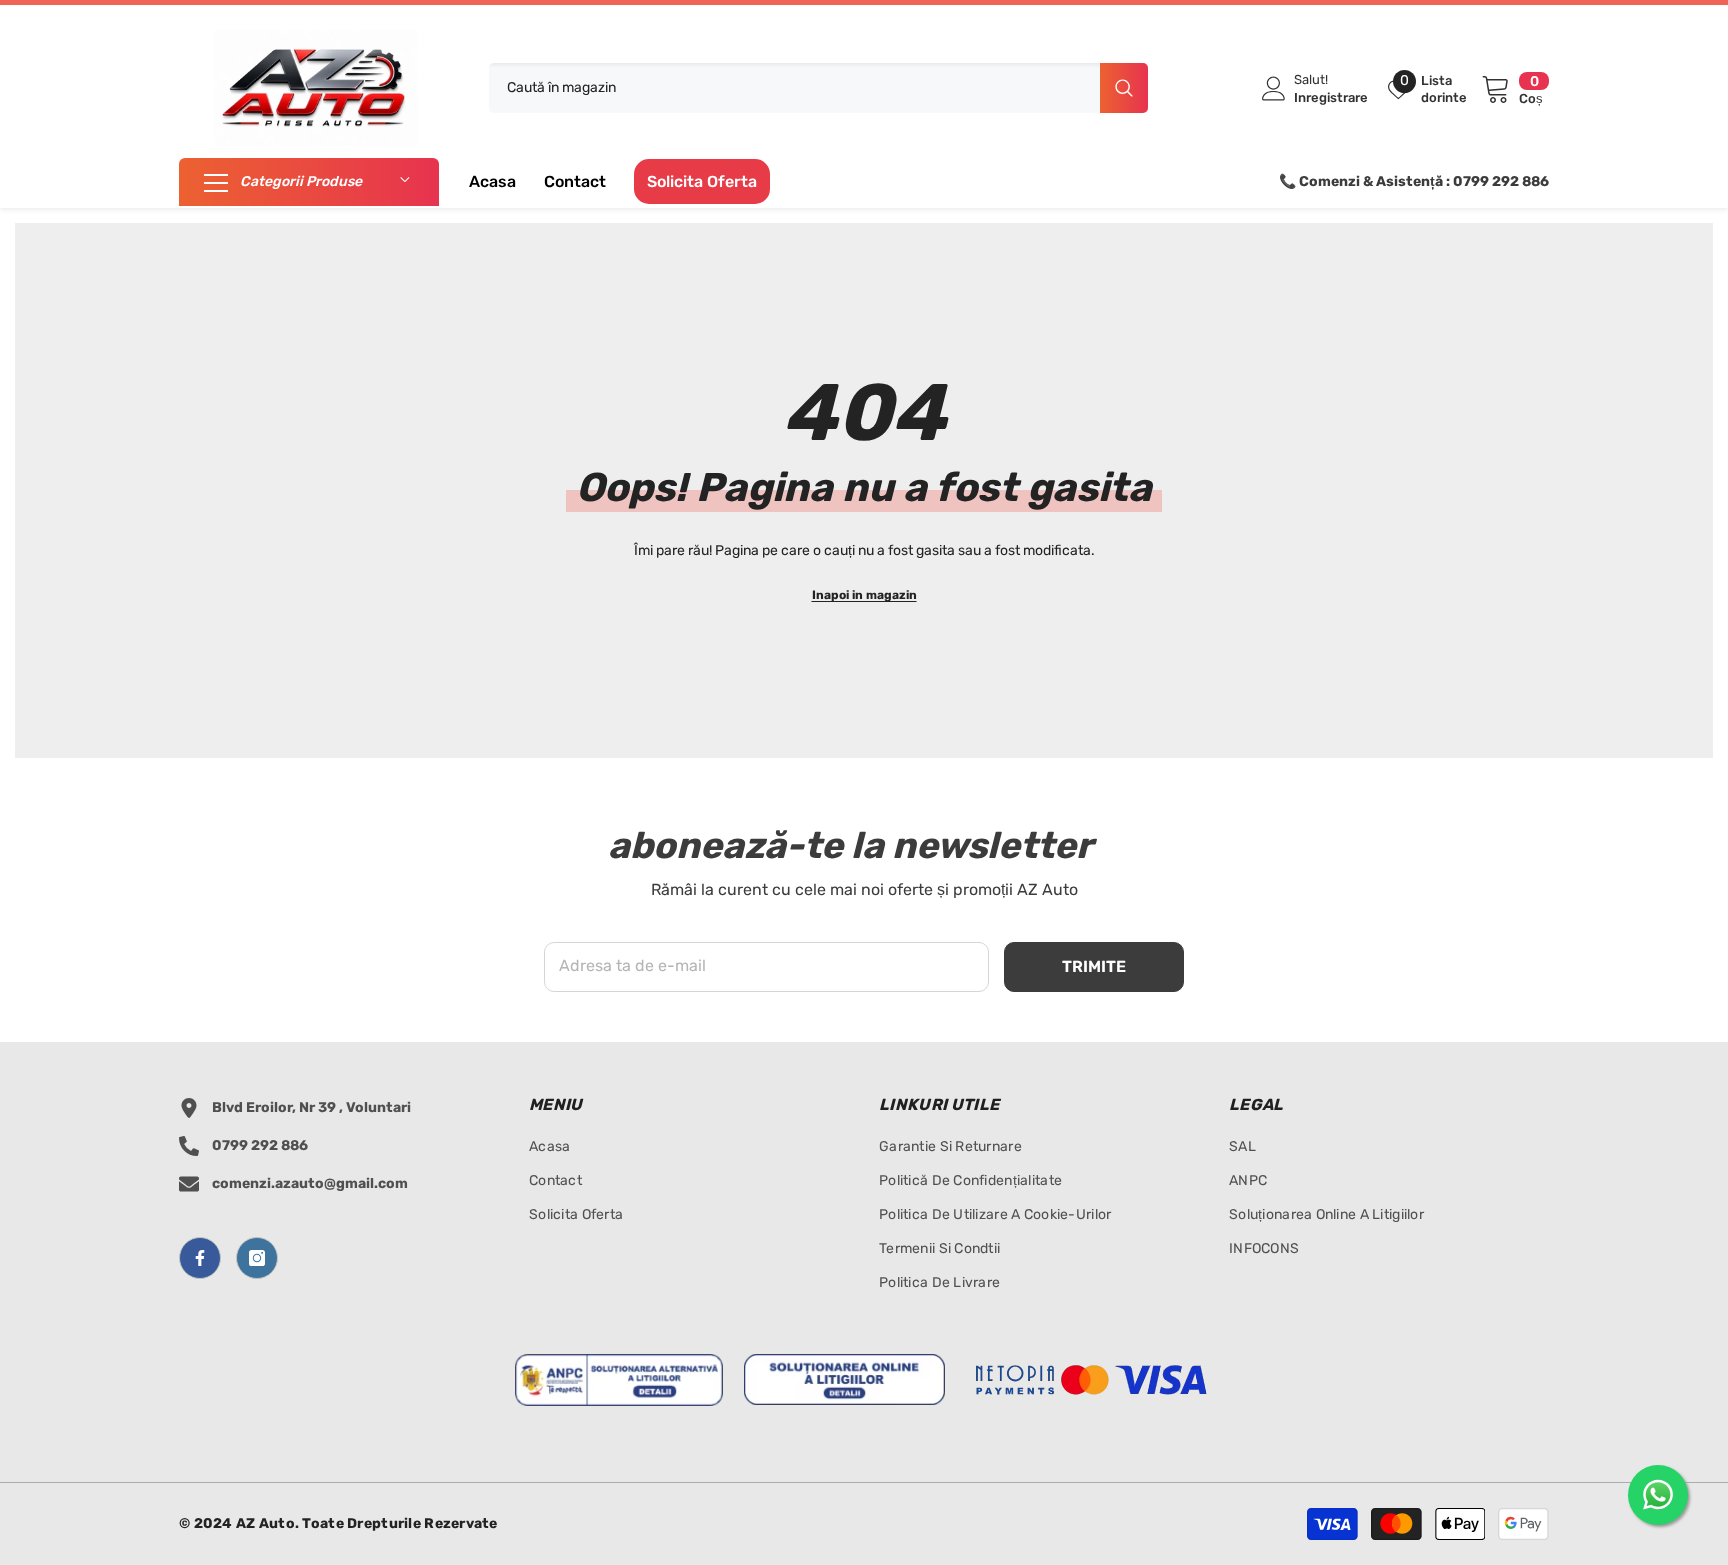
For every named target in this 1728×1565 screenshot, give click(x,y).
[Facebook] (200, 1258)
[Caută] (818, 88)
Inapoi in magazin (864, 595)
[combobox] (794, 88)
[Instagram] (257, 1258)
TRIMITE (1094, 966)
